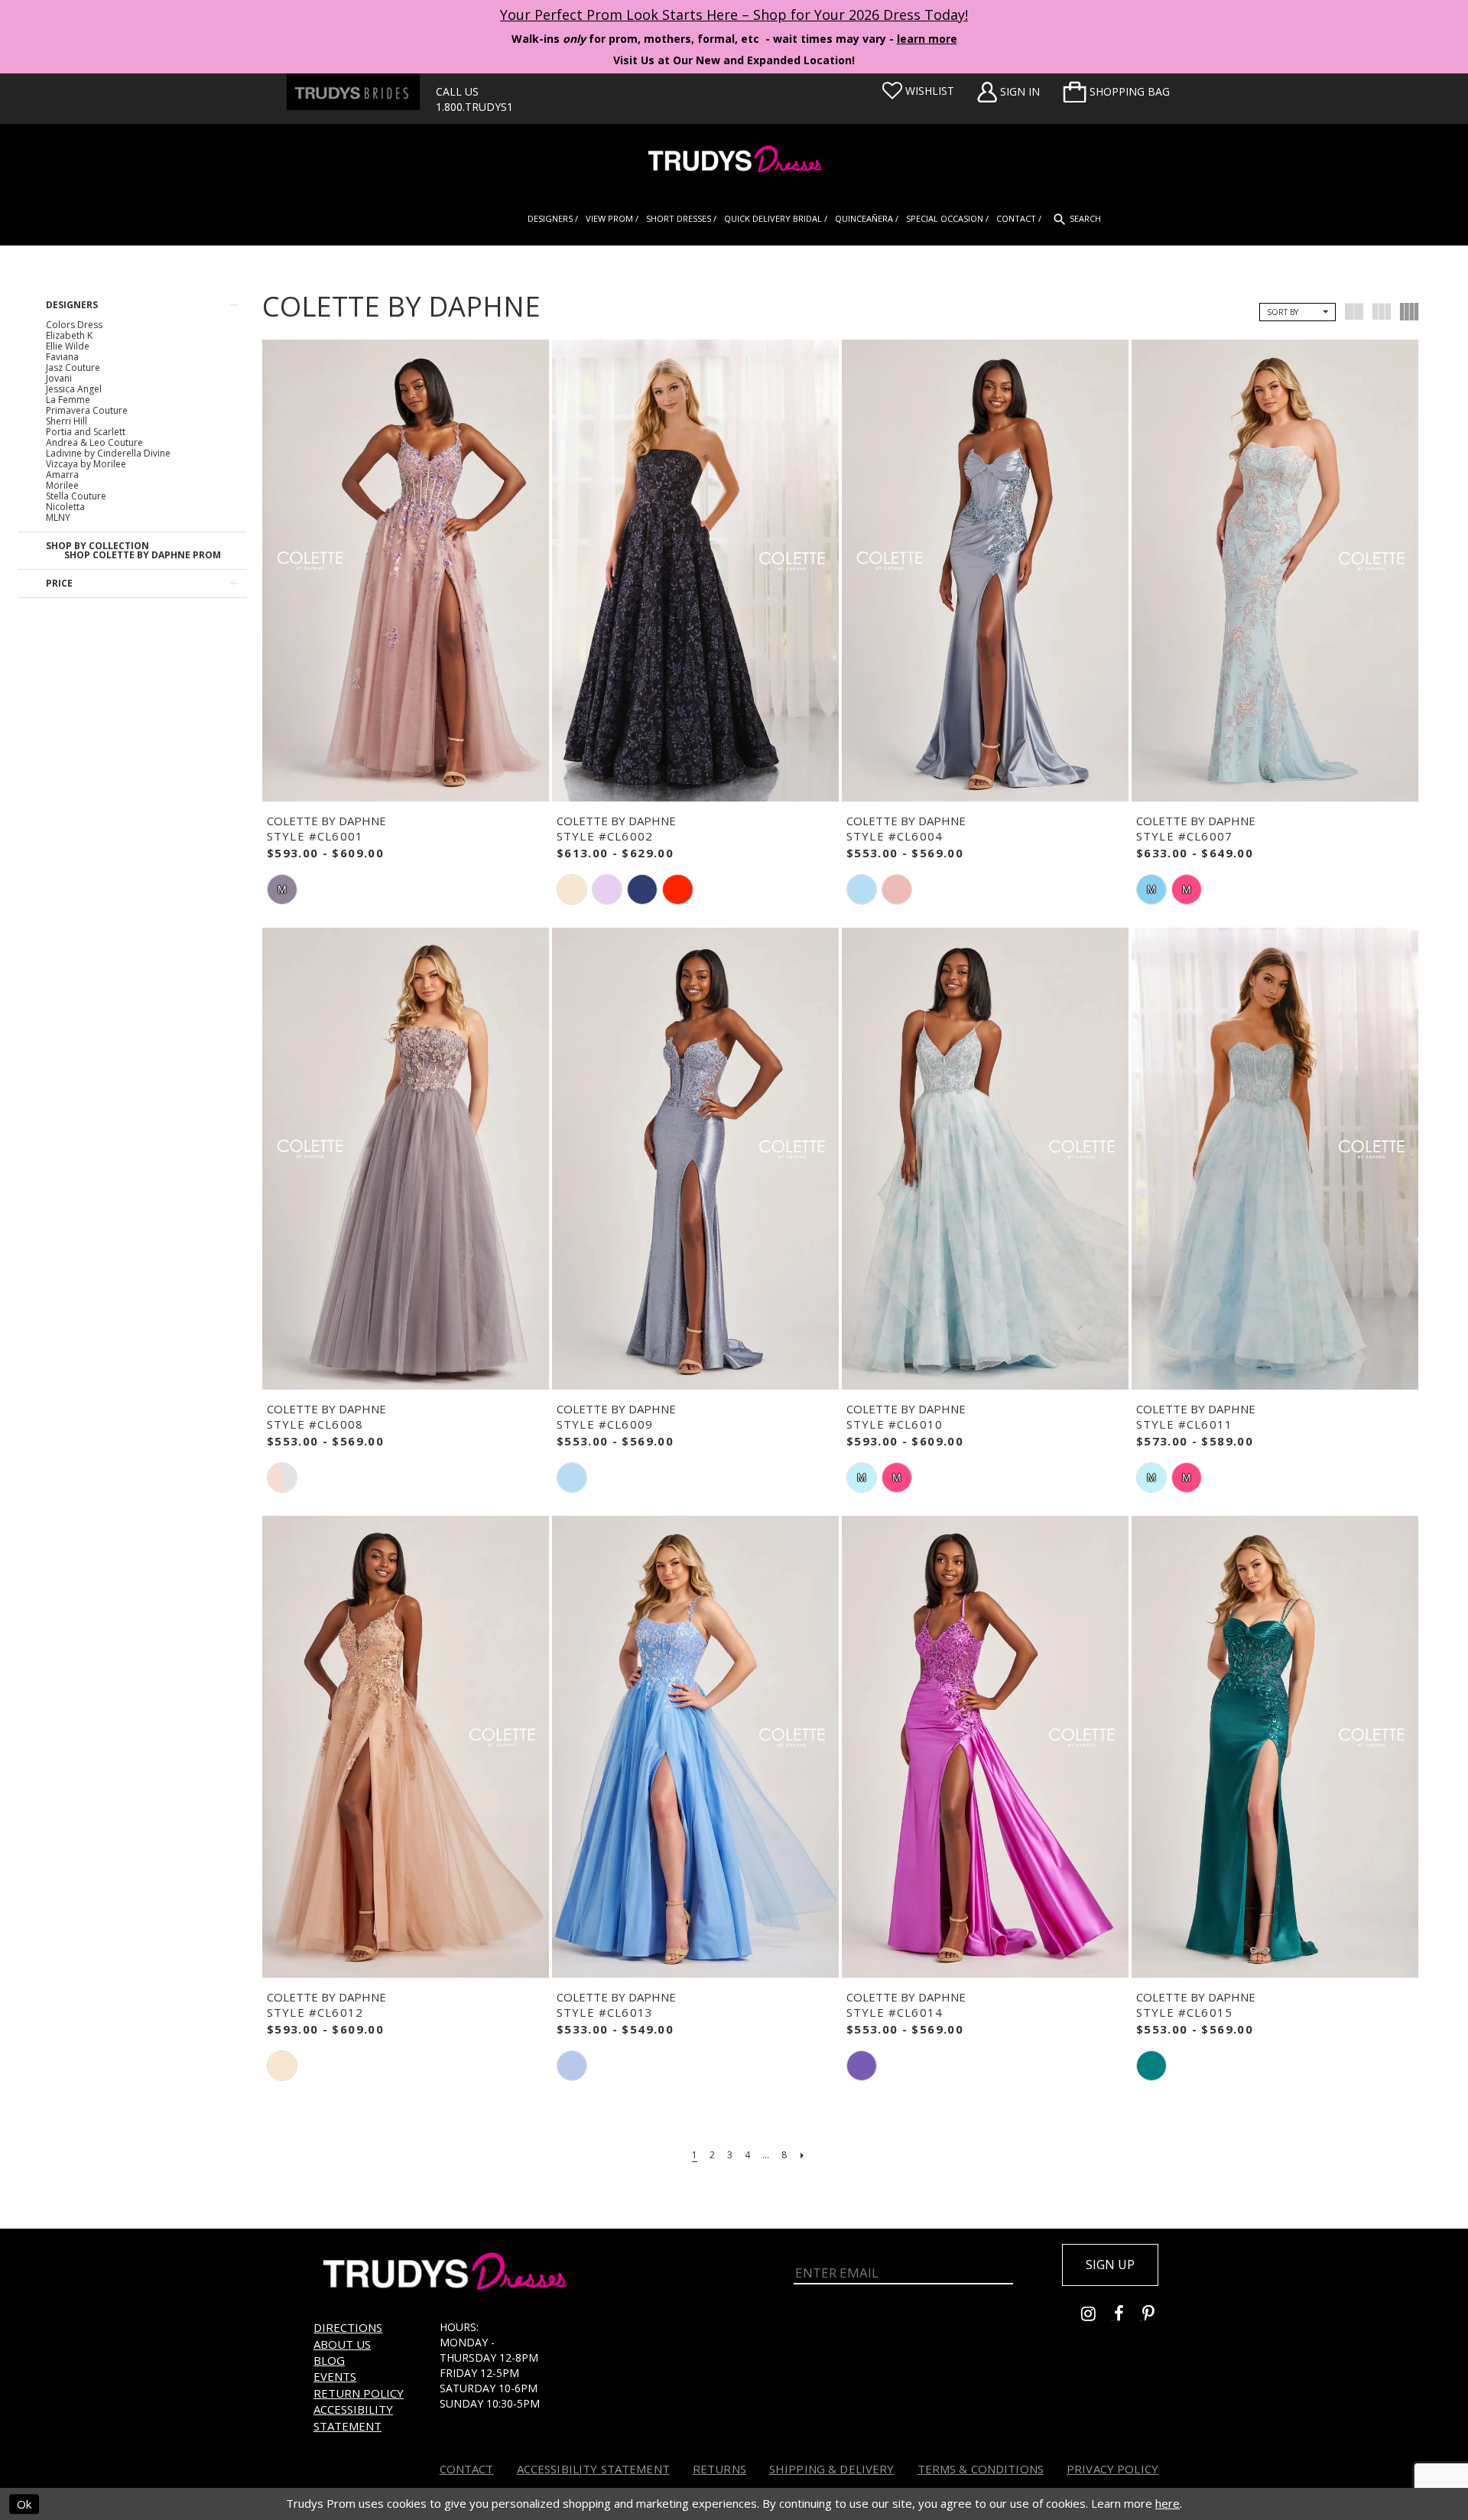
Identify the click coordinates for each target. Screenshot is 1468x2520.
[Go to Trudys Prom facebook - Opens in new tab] (1128, 2315)
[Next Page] (802, 2155)
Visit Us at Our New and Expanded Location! (734, 60)
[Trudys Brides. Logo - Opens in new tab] (353, 92)
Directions (348, 2327)
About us (342, 2344)
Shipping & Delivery (832, 2469)
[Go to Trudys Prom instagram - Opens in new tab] (1098, 2315)
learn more (927, 39)
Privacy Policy (1112, 2469)
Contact (467, 2469)
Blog (329, 2360)
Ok (24, 2504)
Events (335, 2376)
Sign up (1110, 2265)
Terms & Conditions (981, 2469)
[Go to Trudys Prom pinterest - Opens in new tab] (1156, 2315)
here (1168, 2503)
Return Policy (359, 2393)
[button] (1116, 92)
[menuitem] (1116, 92)
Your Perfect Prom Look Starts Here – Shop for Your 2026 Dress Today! (734, 15)
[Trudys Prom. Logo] (734, 161)
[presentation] (406, 571)
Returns (719, 2469)
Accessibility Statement (353, 2417)
